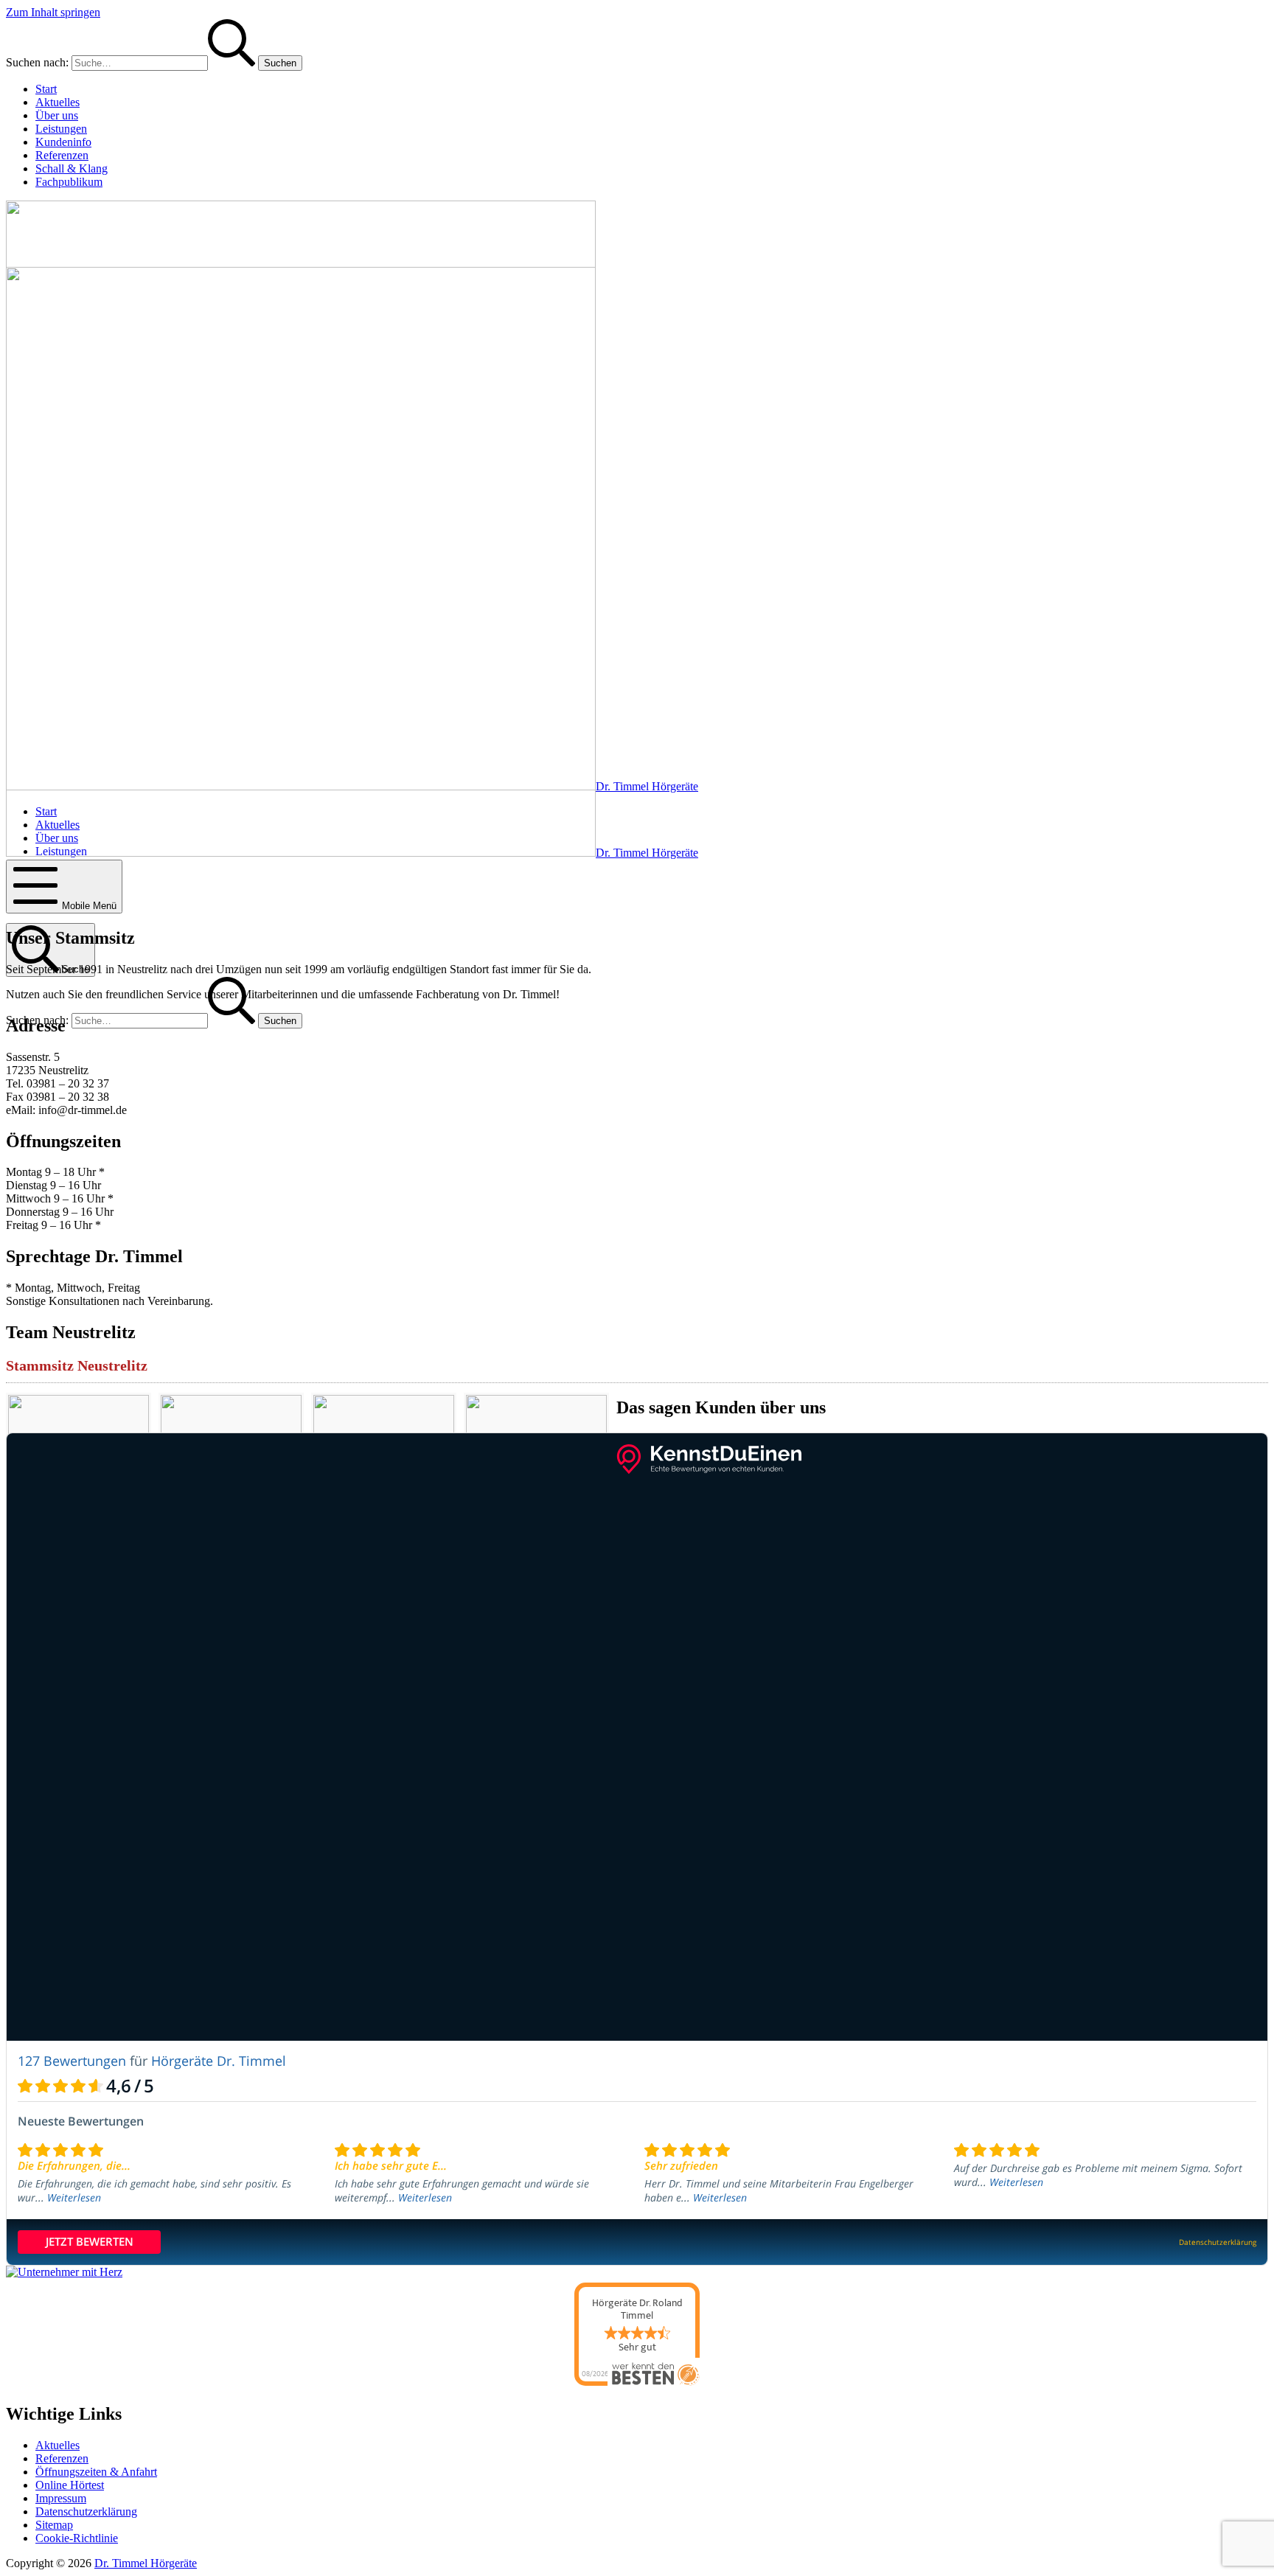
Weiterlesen (74, 2197)
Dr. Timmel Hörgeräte (146, 2563)
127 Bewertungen (72, 2061)
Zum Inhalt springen (53, 12)
